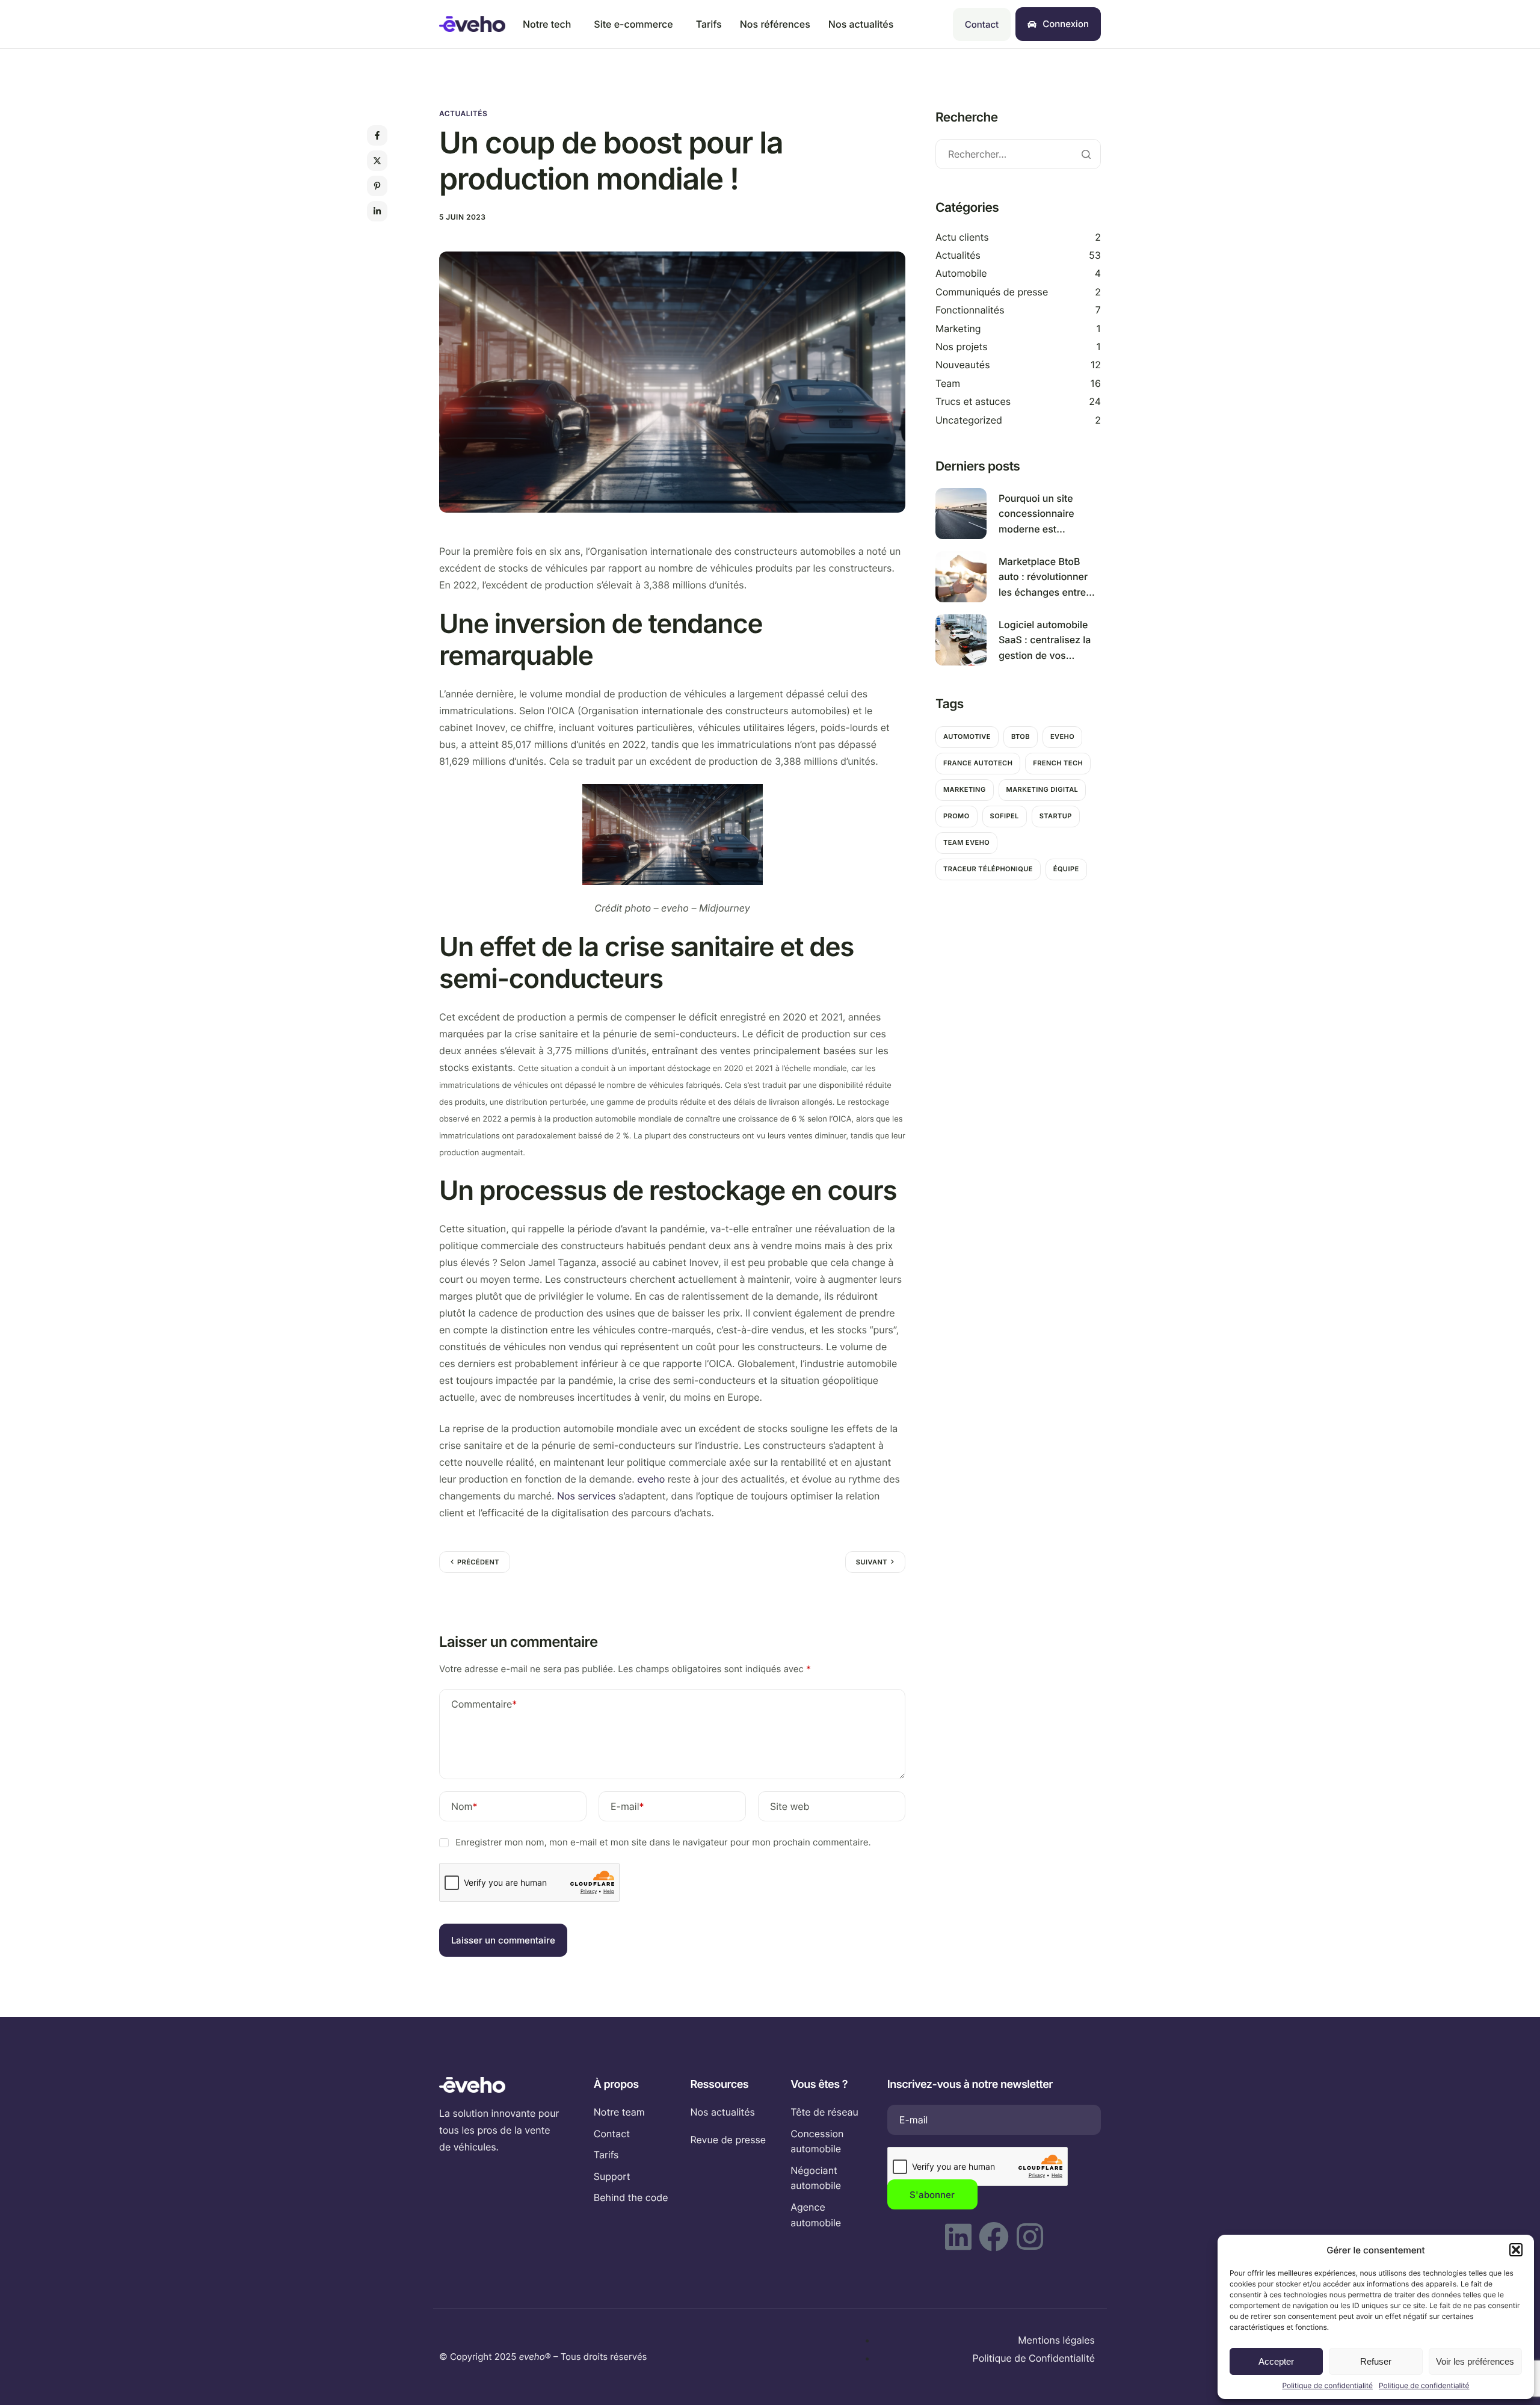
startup (1056, 816)
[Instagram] (1030, 2237)
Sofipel (1005, 816)
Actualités (463, 113)
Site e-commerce (633, 24)
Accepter (1276, 2361)
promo (956, 816)
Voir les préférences (1475, 2361)
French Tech (1058, 763)
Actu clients (962, 236)
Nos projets (962, 347)
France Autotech (978, 763)
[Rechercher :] (1018, 154)
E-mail (627, 1806)
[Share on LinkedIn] (377, 211)
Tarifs (709, 24)
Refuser (1376, 2361)
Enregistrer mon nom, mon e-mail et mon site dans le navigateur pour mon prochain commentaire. (663, 1842)
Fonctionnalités (970, 310)
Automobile (961, 273)
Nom (464, 1806)
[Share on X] (377, 161)
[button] (1516, 2250)
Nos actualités (861, 24)
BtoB (1021, 736)
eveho (651, 1479)
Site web (790, 1806)
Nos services (587, 1496)
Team (948, 383)
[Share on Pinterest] (377, 186)
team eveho (966, 842)
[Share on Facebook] (377, 135)
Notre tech (547, 24)
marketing (965, 789)
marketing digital (1043, 789)
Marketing (958, 328)
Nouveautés (963, 365)
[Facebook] (994, 2237)
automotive (967, 736)
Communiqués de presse (992, 292)
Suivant (872, 1562)
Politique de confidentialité (1327, 2385)
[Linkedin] (958, 2237)
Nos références (775, 24)
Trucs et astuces (973, 401)
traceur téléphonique (988, 869)
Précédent (478, 1562)
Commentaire (484, 1704)
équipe (1066, 869)
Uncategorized (969, 419)
